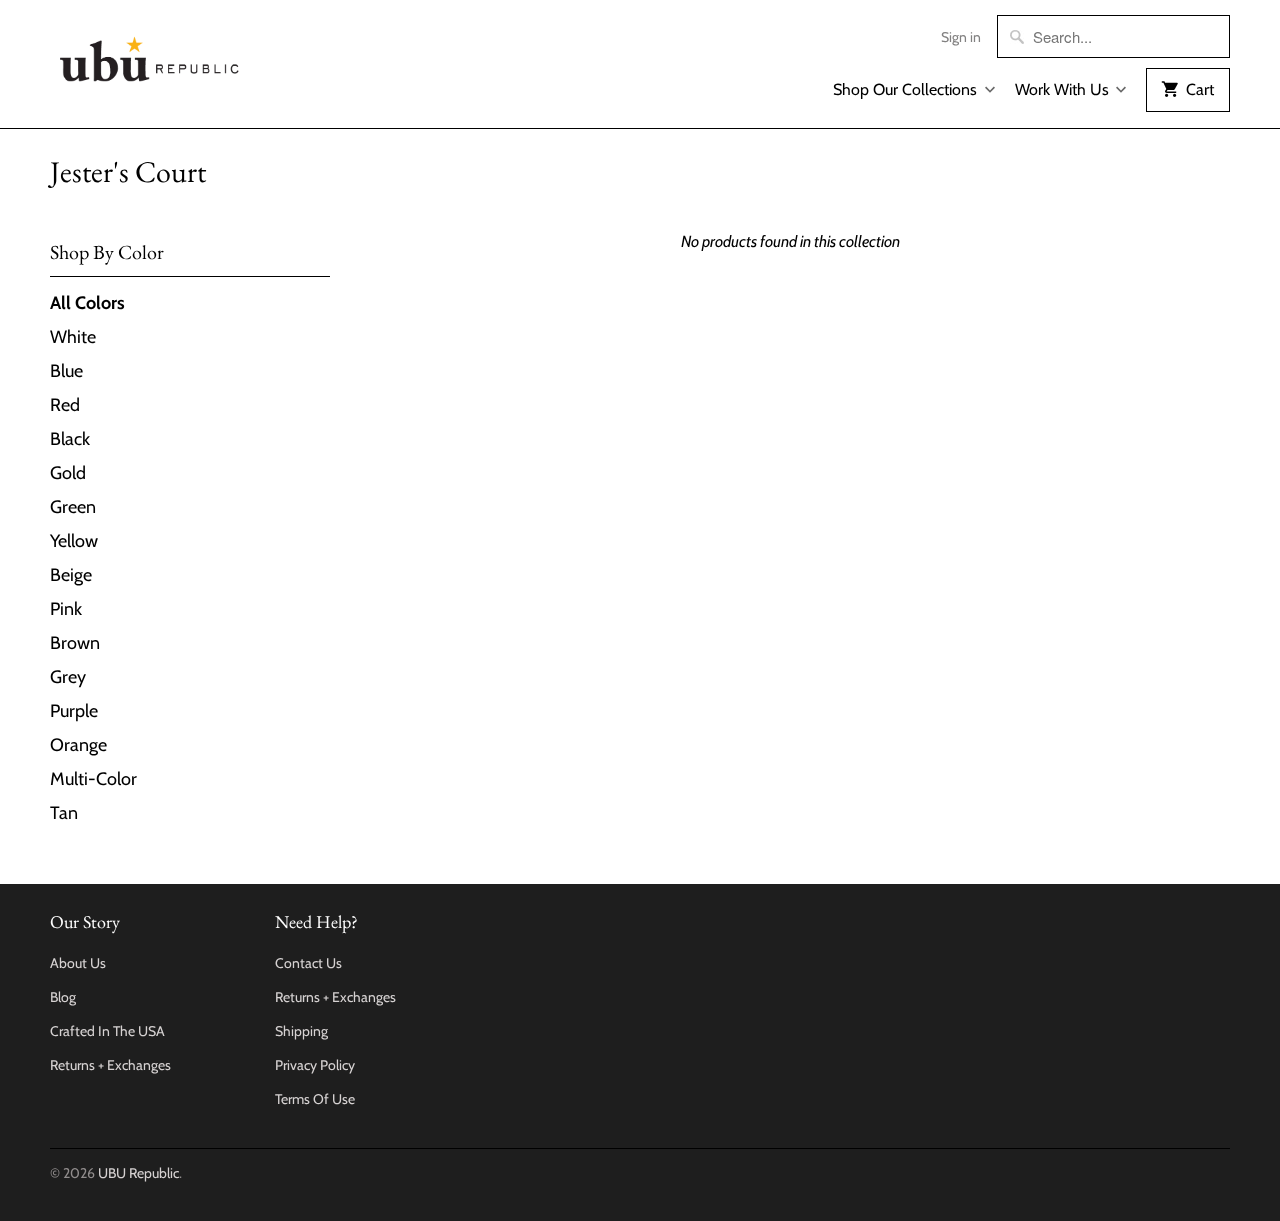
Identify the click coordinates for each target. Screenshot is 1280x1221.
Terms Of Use (315, 1099)
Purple (74, 711)
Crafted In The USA (107, 1031)
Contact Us (308, 963)
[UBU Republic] (150, 55)
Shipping (301, 1031)
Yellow (74, 541)
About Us (78, 963)
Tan (64, 813)
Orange (78, 745)
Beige (71, 575)
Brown (75, 643)
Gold (68, 473)
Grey (68, 677)
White (73, 337)
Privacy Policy (315, 1065)
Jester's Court (128, 171)
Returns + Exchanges (110, 1065)
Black (70, 439)
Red (65, 405)
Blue (66, 371)
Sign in (961, 37)
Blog (63, 997)
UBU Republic (138, 1173)
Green (73, 507)
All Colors (87, 303)
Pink (66, 609)
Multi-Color (93, 779)
